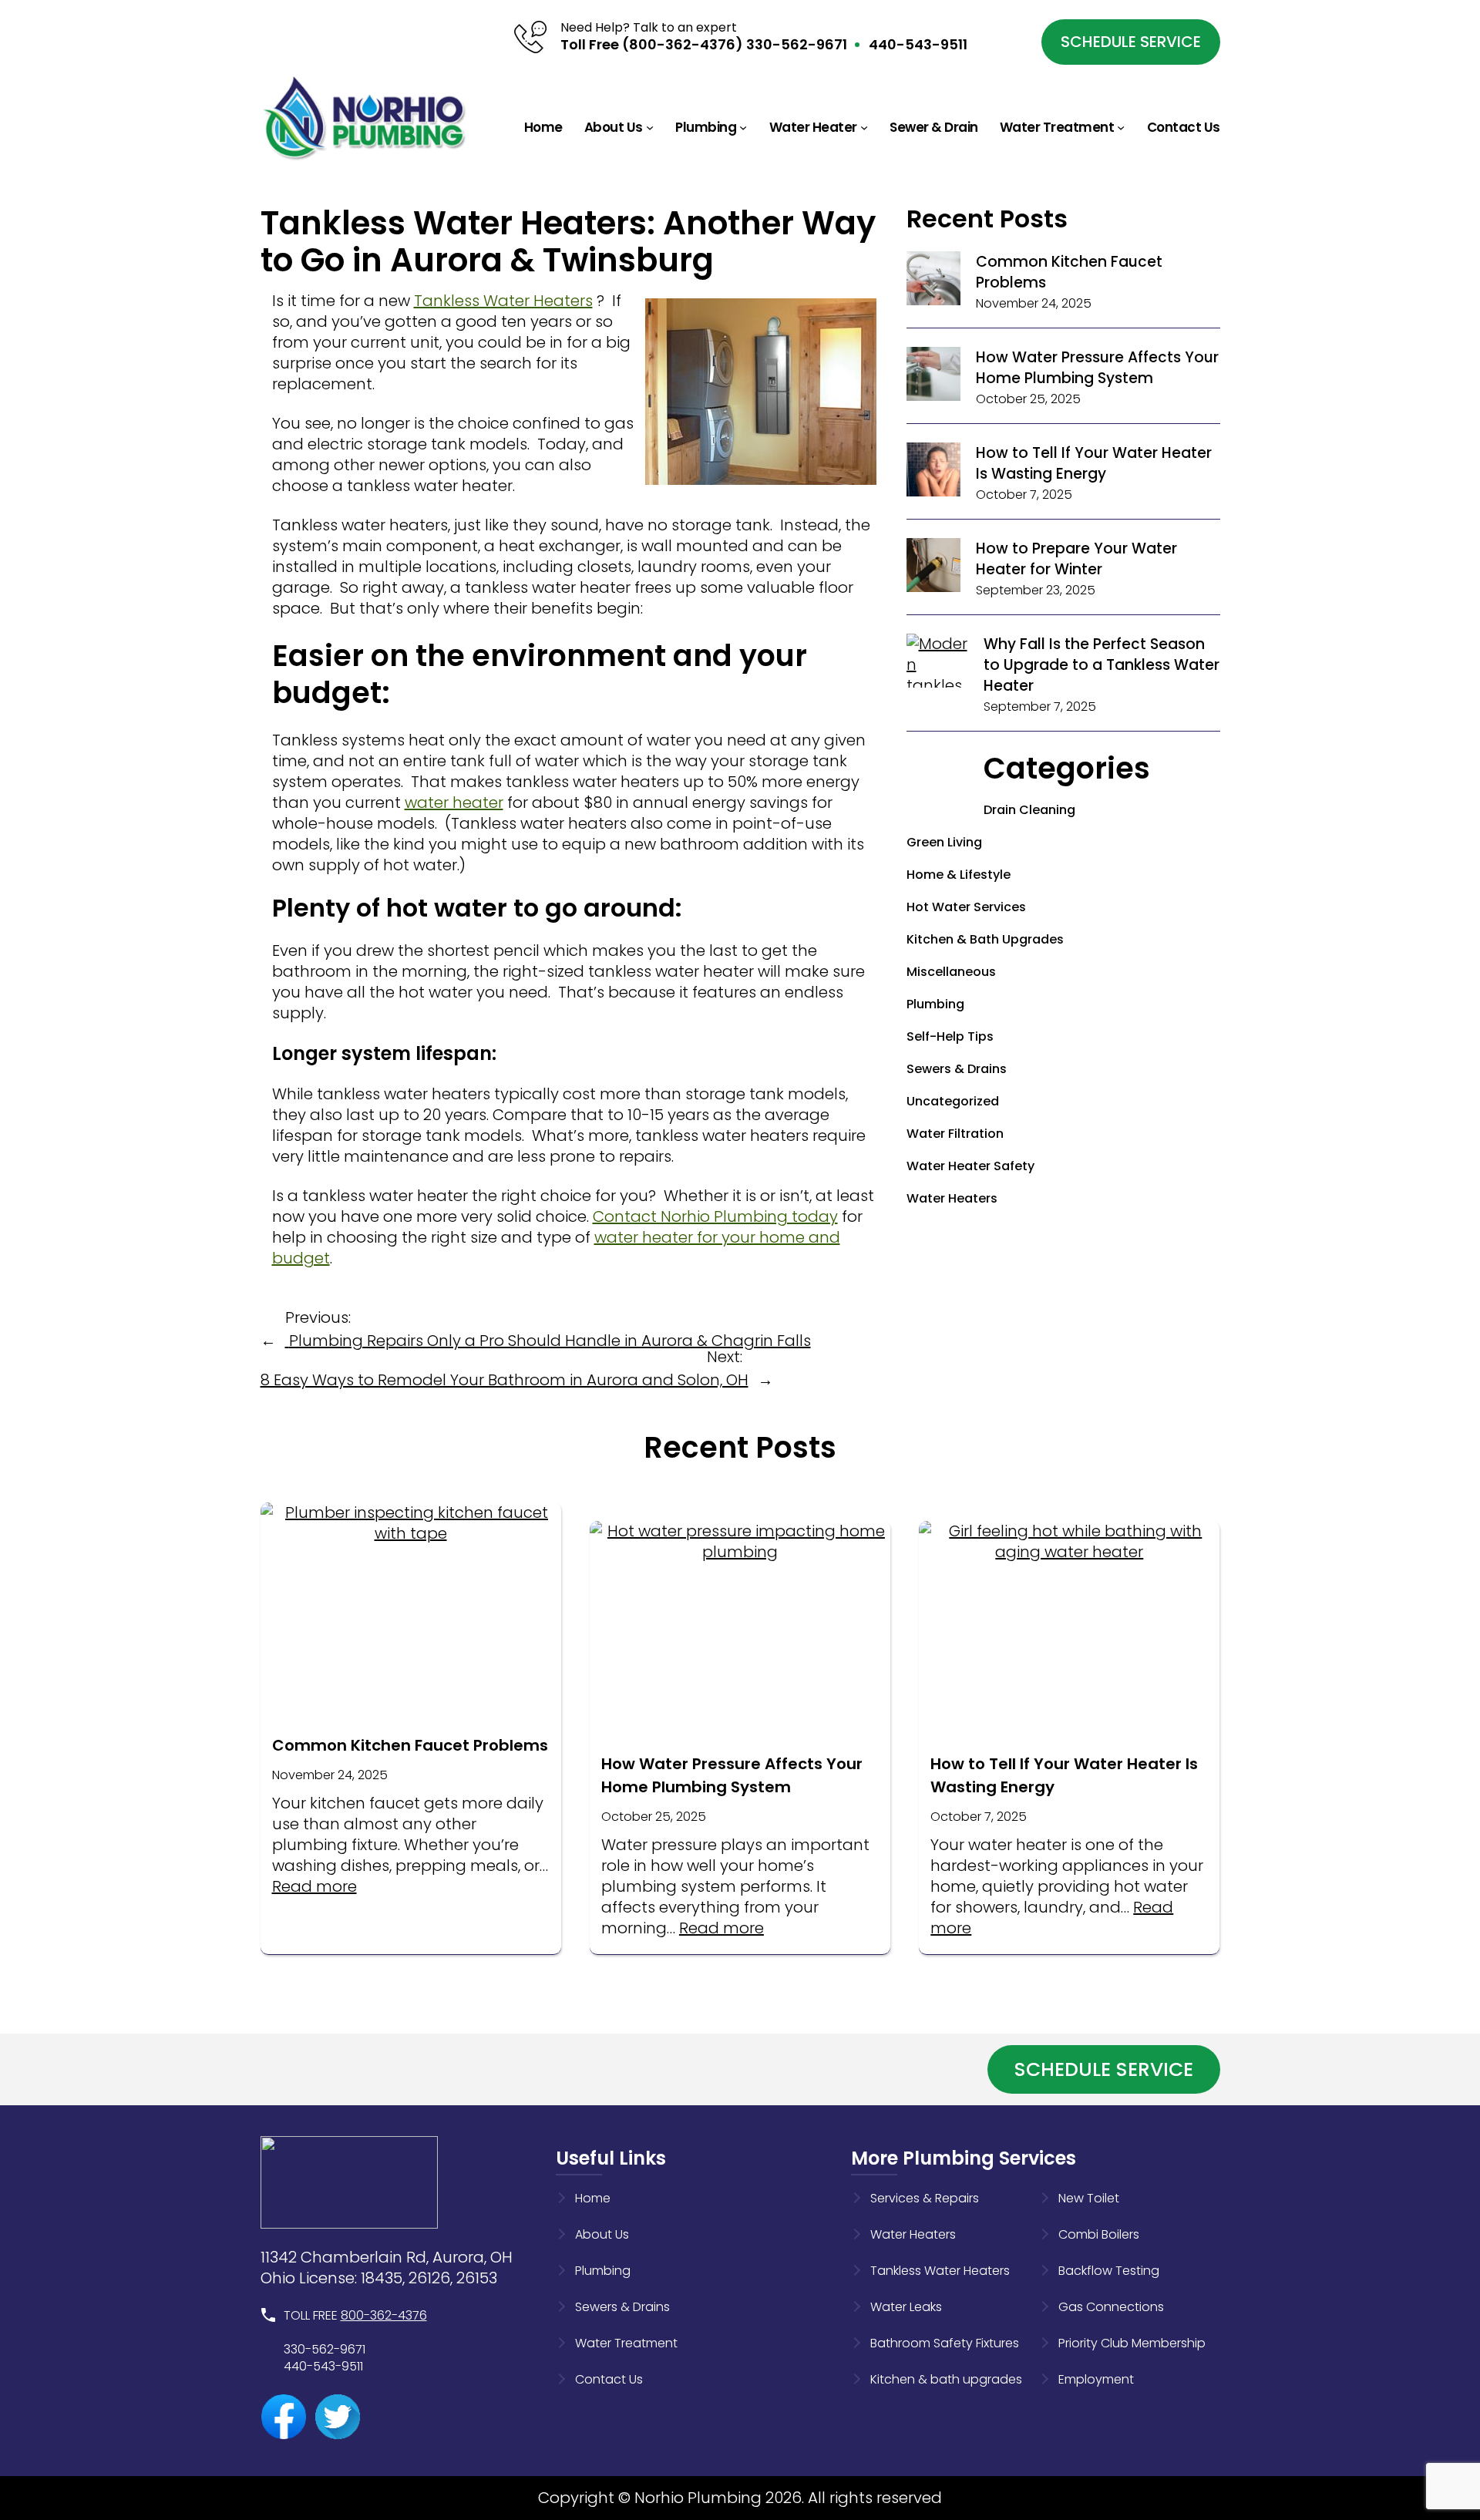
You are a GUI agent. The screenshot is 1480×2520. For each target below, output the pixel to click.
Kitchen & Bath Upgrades (985, 939)
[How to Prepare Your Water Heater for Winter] (933, 568)
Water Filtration (955, 1134)
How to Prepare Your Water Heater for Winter (1076, 559)
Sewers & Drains (957, 1069)
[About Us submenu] (650, 127)
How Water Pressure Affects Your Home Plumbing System (1097, 368)
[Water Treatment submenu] (1121, 127)
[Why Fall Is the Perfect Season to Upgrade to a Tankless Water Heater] (937, 727)
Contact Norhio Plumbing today (715, 1216)
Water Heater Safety (970, 1166)
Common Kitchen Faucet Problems (410, 1745)
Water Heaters (952, 1198)
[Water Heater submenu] (864, 127)
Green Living (944, 842)
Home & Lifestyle (959, 875)
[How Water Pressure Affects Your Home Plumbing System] (933, 377)
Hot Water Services (966, 907)
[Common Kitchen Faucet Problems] (933, 281)
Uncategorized (953, 1101)
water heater (454, 802)
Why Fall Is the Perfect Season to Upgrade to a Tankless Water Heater (1102, 665)
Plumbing (935, 1004)
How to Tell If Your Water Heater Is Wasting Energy (1094, 463)
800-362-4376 (384, 2315)
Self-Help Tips (950, 1036)
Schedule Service (1131, 42)
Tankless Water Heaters (503, 301)
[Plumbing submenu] (743, 127)
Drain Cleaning (1029, 810)
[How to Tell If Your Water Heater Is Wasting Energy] (933, 472)
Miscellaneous (951, 972)
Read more (314, 1886)
